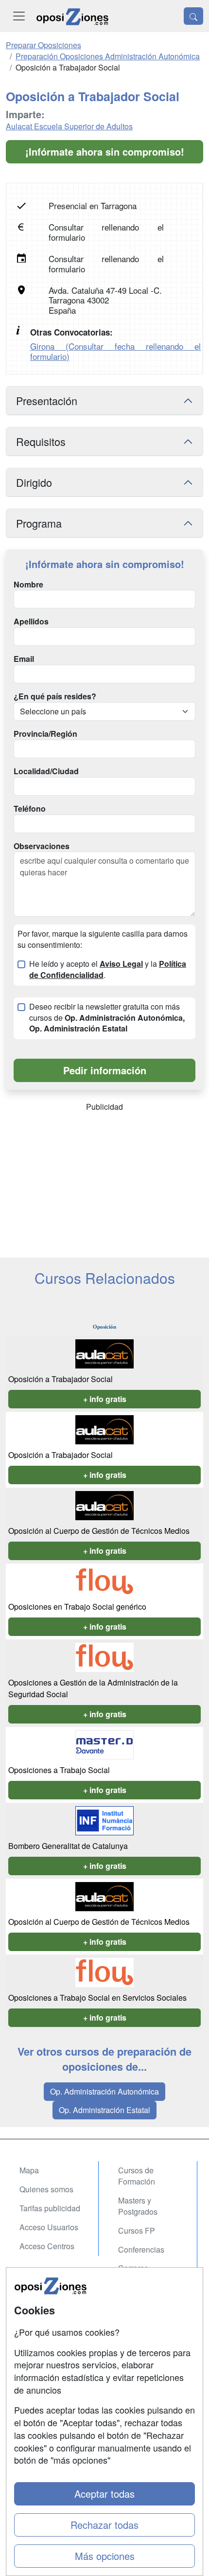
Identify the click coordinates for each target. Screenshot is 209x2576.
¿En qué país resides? (55, 696)
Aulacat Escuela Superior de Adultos (69, 126)
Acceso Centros (47, 2246)
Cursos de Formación (137, 2176)
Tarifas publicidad (50, 2208)
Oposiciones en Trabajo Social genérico (77, 1607)
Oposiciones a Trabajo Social (59, 1770)
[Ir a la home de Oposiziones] (72, 16)
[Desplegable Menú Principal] (19, 16)
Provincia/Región (45, 734)
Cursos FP (137, 2230)
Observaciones (42, 846)
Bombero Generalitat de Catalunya (68, 1846)
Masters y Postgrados (138, 2206)
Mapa (29, 2170)
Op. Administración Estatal (104, 2110)
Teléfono (30, 809)
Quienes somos (46, 2189)
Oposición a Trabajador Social (61, 1379)
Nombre (28, 585)
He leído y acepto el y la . (108, 969)
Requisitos (41, 441)
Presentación (47, 400)
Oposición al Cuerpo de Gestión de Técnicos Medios (99, 1531)
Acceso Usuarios (49, 2227)
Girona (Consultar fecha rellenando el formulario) (115, 351)
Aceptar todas (104, 2494)
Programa (39, 523)
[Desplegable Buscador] (193, 16)
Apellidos (31, 622)
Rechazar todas (104, 2525)
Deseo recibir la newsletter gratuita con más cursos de (107, 1018)
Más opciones (105, 2556)
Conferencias (141, 2249)
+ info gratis (105, 1399)
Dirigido (34, 482)
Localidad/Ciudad (46, 771)
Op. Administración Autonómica (104, 2091)
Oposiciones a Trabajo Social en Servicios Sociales (97, 1998)
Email (24, 659)
